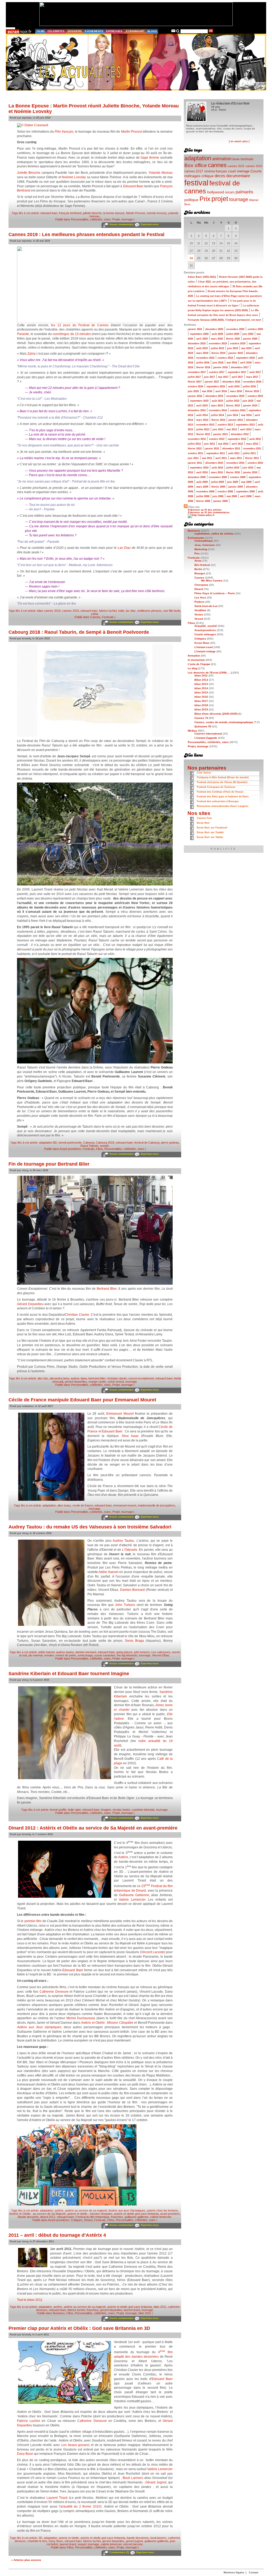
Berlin (236, 159)
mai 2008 (232, 496)
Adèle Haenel (109, 1572)
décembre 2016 (231, 382)
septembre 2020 (199, 334)
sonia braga (85, 1655)
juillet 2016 (249, 386)
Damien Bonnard (133, 1590)
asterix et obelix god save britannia (136, 2214)
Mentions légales (234, 2573)
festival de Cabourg (147, 1143)
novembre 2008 (205, 492)
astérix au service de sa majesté (86, 2210)
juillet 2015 (233, 401)
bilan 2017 (201, 701)
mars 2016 (236, 391)
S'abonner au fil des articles (205, 510)
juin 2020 (248, 334)
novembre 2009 (218, 477)
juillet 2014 (217, 415)
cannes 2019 (71, 611)
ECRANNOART (135, 31)
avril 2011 (221, 458)
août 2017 (255, 372)
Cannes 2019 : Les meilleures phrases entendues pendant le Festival (86, 234)
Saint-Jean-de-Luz (206, 606)
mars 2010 (217, 472)
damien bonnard (86, 1652)
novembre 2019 (218, 344)
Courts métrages (205, 634)
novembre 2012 (197, 439)
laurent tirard (132, 2310)
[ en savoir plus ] (239, 141)
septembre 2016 (216, 386)
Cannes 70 (201, 718)
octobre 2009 (238, 477)
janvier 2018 (220, 367)
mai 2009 (246, 482)
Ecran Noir (203, 823)
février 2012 (195, 449)
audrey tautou (65, 1652)
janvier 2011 (195, 463)
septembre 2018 (245, 358)
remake (49, 1655)
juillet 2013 (203, 429)
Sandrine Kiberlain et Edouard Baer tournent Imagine (69, 1674)
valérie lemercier (161, 2217)
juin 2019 (233, 348)
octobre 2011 (195, 453)
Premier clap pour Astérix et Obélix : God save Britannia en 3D (79, 2328)
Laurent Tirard (57, 2498)
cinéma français (216, 171)
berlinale (247, 159)
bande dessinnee (138, 2538)
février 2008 (203, 501)
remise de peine (66, 1655)
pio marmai (35, 1655)
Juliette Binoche (29, 173)
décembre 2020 (214, 329)
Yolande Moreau (161, 173)
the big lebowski (127, 1655)
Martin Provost (131, 132)
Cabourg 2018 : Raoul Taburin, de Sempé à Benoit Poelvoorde (79, 632)
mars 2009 (202, 487)
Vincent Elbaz (161, 1655)
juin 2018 (218, 363)
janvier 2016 (195, 396)
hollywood (216, 192)
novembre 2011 (252, 449)
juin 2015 (248, 401)
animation (222, 159)
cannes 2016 (254, 166)
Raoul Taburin (89, 1146)
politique (191, 200)
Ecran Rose (202, 643)
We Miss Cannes (212, 581)
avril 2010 (202, 472)
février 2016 (252, 391)
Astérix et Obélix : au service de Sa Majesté (37, 2214)
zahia (95, 614)
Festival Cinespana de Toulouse (216, 787)
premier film (33, 1921)
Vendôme (200, 610)
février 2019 (218, 353)
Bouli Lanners (133, 2478)
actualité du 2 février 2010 (80, 2507)
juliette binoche (92, 213)
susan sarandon (105, 1655)
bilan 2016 (201, 697)
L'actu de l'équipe (199, 664)
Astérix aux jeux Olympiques (127, 2210)
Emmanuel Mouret (120, 1414)
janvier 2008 (220, 501)
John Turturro (125, 1605)
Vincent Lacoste (153, 1952)
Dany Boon (25, 2454)
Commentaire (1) (119, 2552)
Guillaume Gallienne (134, 1895)
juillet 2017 (194, 377)
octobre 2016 (195, 386)
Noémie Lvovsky (74, 177)
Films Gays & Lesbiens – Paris (215, 593)
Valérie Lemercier (132, 1900)
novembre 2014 (218, 410)
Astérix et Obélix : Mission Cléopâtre (107, 2023)
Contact (254, 2573)
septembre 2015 (199, 401)
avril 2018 (246, 363)
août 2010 (217, 468)
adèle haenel (46, 1652)
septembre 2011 (216, 453)
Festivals (108, 617)
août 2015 (217, 401)
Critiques (77, 2220)
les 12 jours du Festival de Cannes (80, 325)
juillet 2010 (233, 468)
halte (121, 611)
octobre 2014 (238, 410)
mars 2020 (217, 339)
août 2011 (234, 453)
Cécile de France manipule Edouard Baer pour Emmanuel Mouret (82, 1400)
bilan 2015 (201, 692)
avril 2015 (202, 406)
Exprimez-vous (150, 224)
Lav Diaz (124, 548)
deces (220, 176)
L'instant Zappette (206, 738)
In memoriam (196, 660)
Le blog (193, 668)
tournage (131, 1382)
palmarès (244, 192)
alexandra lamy (59, 1378)
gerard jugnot (134, 2541)
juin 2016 (193, 391)
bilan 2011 (160, 2307)
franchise (117, 2217)
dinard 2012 (48, 2217)
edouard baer (49, 213)
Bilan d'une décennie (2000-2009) (216, 714)
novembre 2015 (235, 396)
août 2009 (202, 482)
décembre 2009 (197, 477)
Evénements (196, 538)
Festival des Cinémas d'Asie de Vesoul (220, 792)
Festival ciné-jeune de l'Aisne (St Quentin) (222, 782)
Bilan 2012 (201, 680)
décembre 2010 (214, 463)
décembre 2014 (197, 410)
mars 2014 (202, 420)
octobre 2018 (225, 358)
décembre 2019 (197, 344)
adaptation (49, 1505)
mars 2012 (252, 444)
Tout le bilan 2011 (30, 2300)
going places (124, 1652)
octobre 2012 (217, 439)
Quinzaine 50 (203, 726)
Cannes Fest (204, 818)
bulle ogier (74, 1810)
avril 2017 (237, 377)
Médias (192, 731)
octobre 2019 (238, 344)
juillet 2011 (249, 453)
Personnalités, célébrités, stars (91, 219)
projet (220, 199)
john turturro (142, 1652)
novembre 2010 (235, 463)
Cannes (95, 617)
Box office (196, 165)
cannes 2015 (236, 166)
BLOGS (152, 31)
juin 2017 (209, 377)
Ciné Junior (204, 773)
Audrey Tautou (123, 1541)
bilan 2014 (201, 688)
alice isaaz (64, 1505)
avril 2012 (237, 444)
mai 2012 (223, 444)
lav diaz (131, 611)
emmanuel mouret (125, 1505)
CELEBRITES (56, 31)
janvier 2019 (236, 353)
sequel (82, 2544)
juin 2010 (248, 468)
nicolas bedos (122, 1810)
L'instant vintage (205, 651)
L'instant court (204, 647)
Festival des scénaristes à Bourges (218, 801)
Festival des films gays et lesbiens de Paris (223, 797)
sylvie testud (116, 1382)
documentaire (238, 176)
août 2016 (234, 386)
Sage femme (150, 158)
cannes (217, 165)
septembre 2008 (245, 492)
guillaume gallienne (137, 2217)
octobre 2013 (225, 425)
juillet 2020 (233, 334)
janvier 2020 (250, 339)
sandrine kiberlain (143, 1810)
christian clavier (117, 1378)
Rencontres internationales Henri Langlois (223, 806)
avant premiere (170, 2214)
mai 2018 (232, 363)
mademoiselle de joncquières (156, 1505)
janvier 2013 (220, 434)
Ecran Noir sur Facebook (212, 828)
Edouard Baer (133, 186)
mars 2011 (236, 458)
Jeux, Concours (205, 545)
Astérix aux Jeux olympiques (39, 2027)
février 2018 (203, 367)
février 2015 (233, 406)
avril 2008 (246, 496)
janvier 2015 (250, 406)
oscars (230, 192)
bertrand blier (97, 1378)
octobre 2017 (217, 372)
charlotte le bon (37, 2541)
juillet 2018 (203, 363)
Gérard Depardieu (30, 1304)
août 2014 (202, 415)
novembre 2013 (205, 425)
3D (40, 2538)
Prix (205, 199)
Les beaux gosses (75, 2445)
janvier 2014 (236, 420)
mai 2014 (246, 415)
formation (194, 656)
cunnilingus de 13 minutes (72, 334)
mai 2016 (207, 391)
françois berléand (70, 213)
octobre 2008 (225, 492)
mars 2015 (217, 406)
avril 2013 (246, 429)
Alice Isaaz (130, 1436)
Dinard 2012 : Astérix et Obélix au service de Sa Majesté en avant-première (93, 1828)
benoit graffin (58, 1810)
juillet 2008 (203, 496)
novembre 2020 (235, 329)
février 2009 (218, 487)
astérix (59, 2210)
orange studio (97, 1382)
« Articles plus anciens (26, 2560)
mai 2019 (246, 348)
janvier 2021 (195, 329)
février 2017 (195, 382)
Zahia (31, 354)
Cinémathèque (204, 541)
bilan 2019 (201, 709)
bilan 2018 (201, 705)
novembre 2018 (205, 358)
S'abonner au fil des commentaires (209, 512)
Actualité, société (206, 626)
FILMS (41, 31)
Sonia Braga (134, 1641)
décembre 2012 (240, 434)
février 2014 (218, 420)
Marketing (201, 549)
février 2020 (233, 339)
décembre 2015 (214, 396)
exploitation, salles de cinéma (214, 534)
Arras (198, 561)
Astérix (123, 1857)
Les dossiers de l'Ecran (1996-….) (210, 673)
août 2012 (255, 439)
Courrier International (208, 734)
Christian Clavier (77, 1315)
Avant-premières (70, 1149)
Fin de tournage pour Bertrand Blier (49, 1164)
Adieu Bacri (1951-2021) (202, 277)
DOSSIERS (75, 31)
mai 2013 (232, 429)
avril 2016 (221, 391)
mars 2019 (202, 353)
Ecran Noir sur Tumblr (210, 832)
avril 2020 (202, 339)
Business (59, 2313)
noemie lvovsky (157, 213)
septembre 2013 (245, 425)
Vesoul (199, 619)
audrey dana (79, 1378)
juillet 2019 (217, 348)
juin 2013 (218, 429)
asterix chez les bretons (162, 2210)
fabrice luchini (108, 611)
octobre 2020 (255, 329)
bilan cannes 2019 (49, 611)
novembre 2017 (197, 372)
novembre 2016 (252, 382)
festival (196, 183)
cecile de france (83, 1505)
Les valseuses (161, 1652)
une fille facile (172, 611)
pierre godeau (170, 1143)
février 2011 (252, 458)
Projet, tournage (123, 219)
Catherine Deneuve (54, 1992)
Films (99, 1149)
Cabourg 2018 (105, 1143)
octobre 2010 (255, 463)
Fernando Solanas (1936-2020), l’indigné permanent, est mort (224, 320)
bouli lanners (158, 2538)
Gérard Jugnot (156, 2482)
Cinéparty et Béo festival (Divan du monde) (223, 777)
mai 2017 (223, 377)
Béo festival (202, 565)
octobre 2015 (255, 396)
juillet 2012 (194, 444)
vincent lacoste (133, 2544)
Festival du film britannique (92, 2217)
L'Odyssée (130, 1550)
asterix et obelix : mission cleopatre (90, 2214)
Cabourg (89, 1143)
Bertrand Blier (107, 1289)
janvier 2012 (212, 449)
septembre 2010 (199, 468)
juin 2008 (218, 496)
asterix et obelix (69, 2538)
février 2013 (203, 434)
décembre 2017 (240, 367)
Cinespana (201, 585)
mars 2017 (252, 377)
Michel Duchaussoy (81, 2018)
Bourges (200, 573)
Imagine (106, 1810)
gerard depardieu (76, 1382)
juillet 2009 (217, 482)
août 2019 (202, 348)
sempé (104, 1146)
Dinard (88, 2220)
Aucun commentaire (122, 224)
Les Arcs (200, 598)
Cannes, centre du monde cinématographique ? (225, 722)
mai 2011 (207, 458)
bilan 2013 (201, 684)
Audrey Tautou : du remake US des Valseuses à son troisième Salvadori (90, 1527)
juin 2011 (193, 458)
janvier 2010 (250, 472)
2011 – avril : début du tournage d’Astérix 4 (57, 2235)
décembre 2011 (231, 449)
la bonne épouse (114, 213)
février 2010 (233, 472)
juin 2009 (233, 482)
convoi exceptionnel (141, 1378)
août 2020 (217, 334)
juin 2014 (233, 415)
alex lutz (43, 1378)
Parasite (23, 334)
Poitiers (199, 602)
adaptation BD (48, 1143)
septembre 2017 (237, 372)
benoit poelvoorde (70, 1143)
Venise (199, 614)
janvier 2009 (236, 487)
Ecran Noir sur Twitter (210, 837)
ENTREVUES (114, 31)
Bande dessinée (28, 2217)
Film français (64, 132)
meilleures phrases (150, 611)
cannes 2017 (194, 171)
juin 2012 (209, 444)
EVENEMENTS (94, 31)
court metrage (239, 171)
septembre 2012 (237, 439)
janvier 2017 (212, 382)
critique (207, 176)
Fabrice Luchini (29, 2421)
